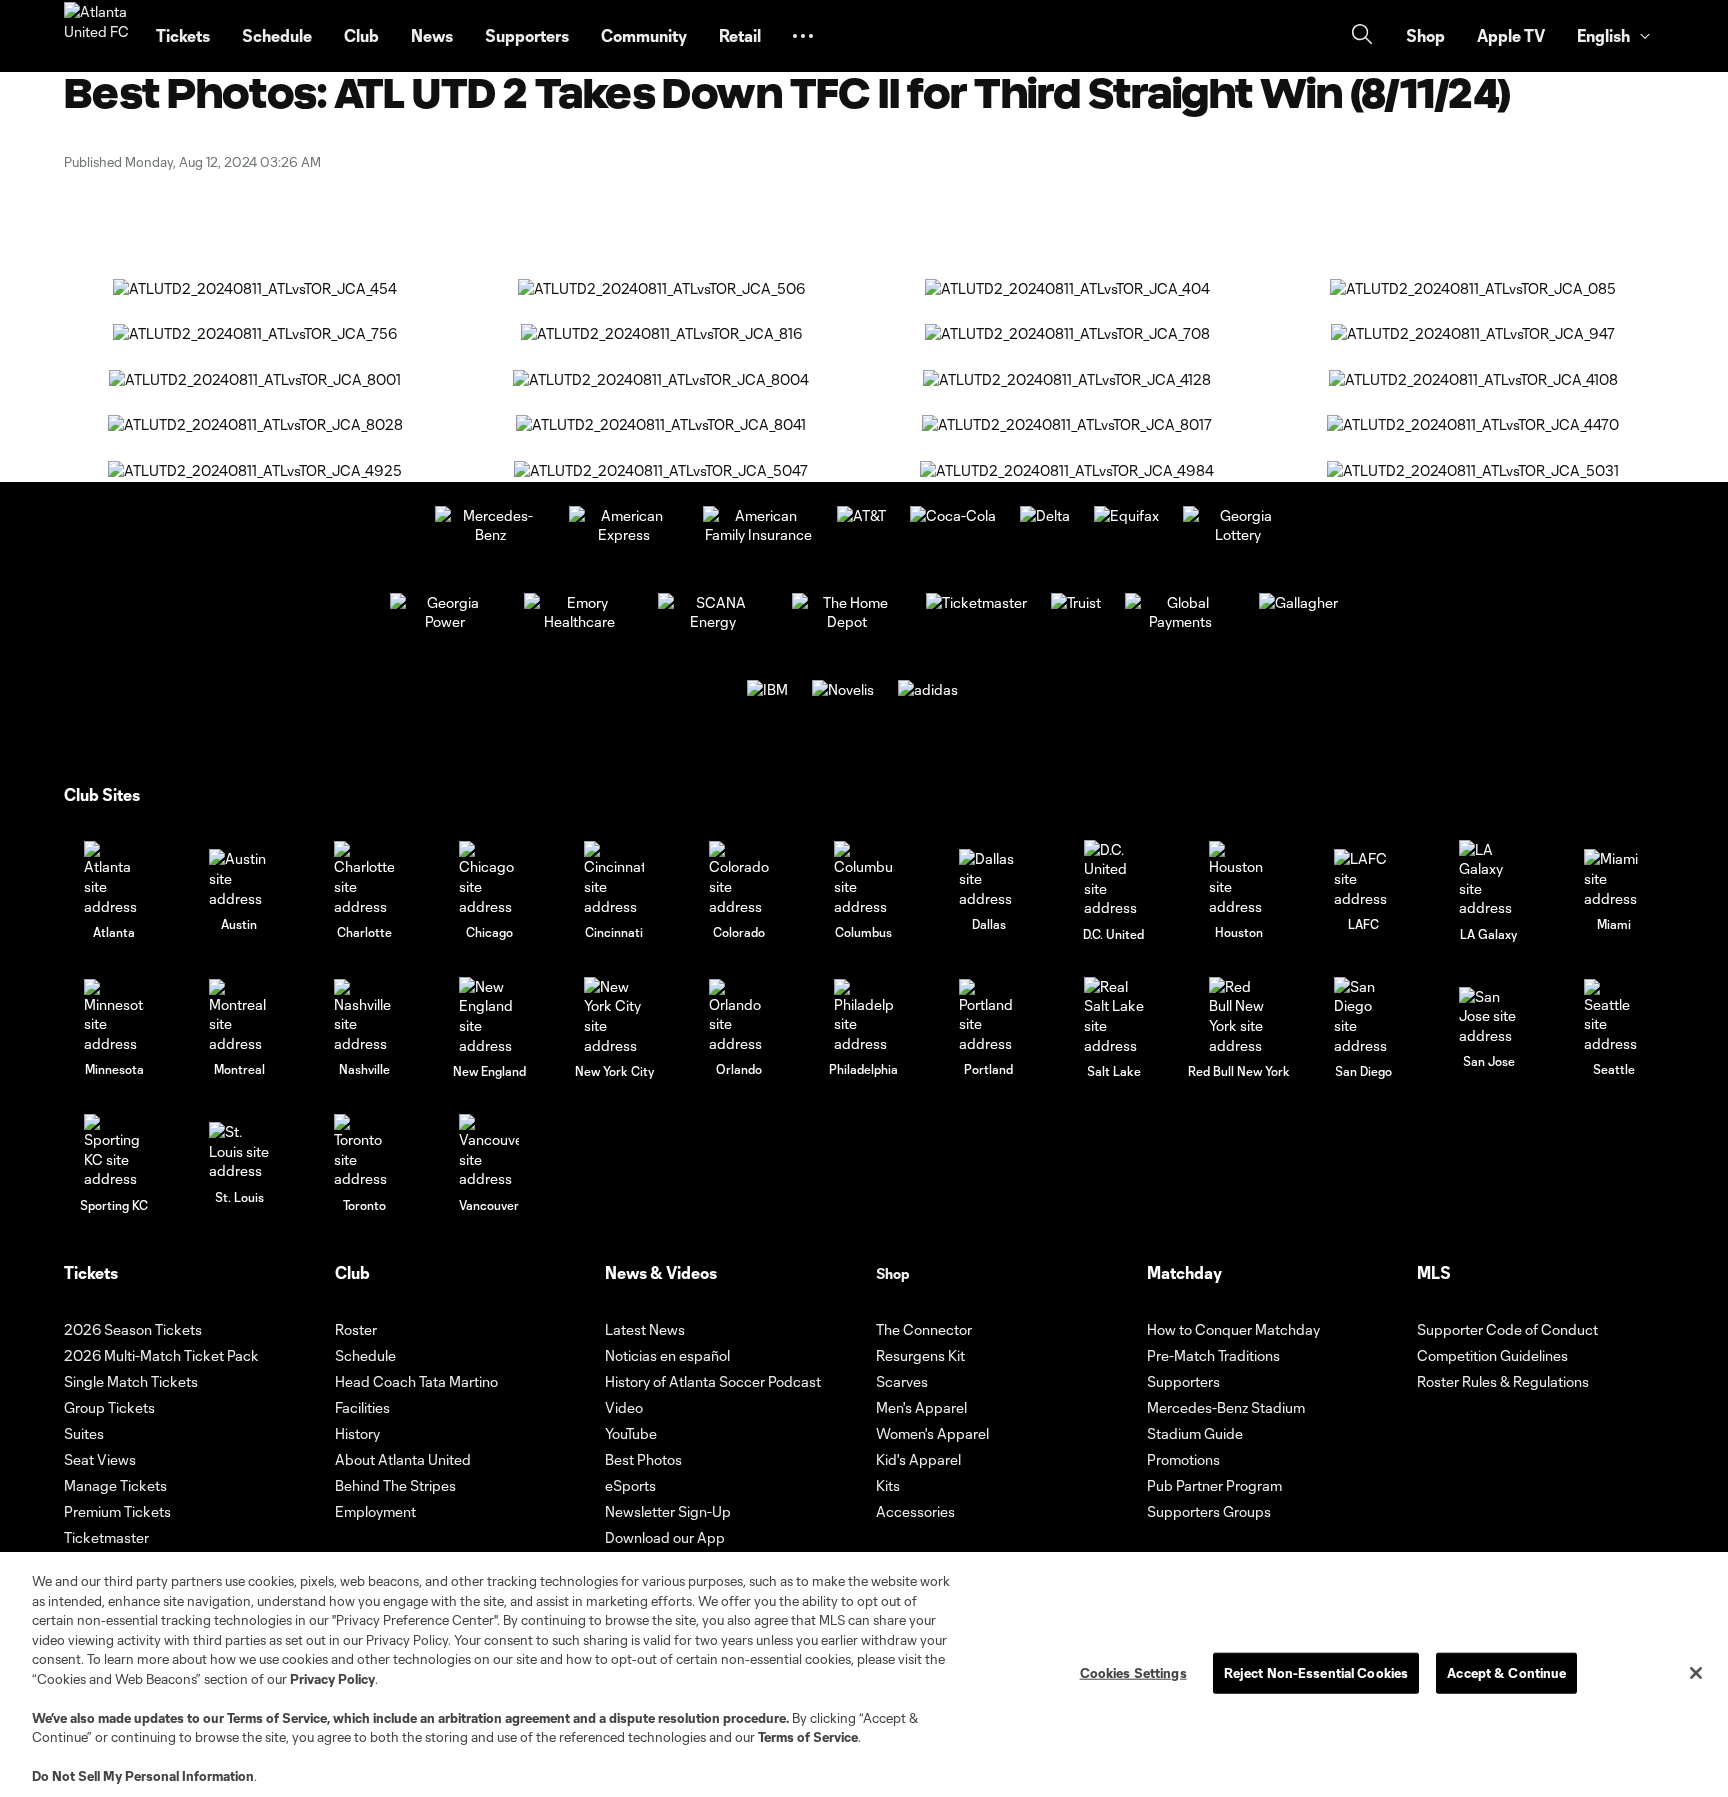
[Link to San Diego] (1364, 1016)
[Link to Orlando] (739, 1016)
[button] (803, 36)
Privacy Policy (332, 1679)
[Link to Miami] (1614, 878)
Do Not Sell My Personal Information (143, 1776)
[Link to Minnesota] (114, 1016)
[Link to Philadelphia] (864, 1016)
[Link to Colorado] (739, 878)
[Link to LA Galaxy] (1489, 879)
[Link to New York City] (614, 1016)
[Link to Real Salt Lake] (1114, 1016)
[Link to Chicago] (489, 878)
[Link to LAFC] (1364, 878)
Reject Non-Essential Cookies (1316, 1672)
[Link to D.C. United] (1114, 879)
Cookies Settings (1133, 1672)
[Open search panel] (1362, 36)
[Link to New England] (489, 1016)
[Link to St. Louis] (239, 1151)
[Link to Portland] (989, 1016)
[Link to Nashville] (364, 1016)
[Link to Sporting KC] (114, 1151)
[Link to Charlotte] (364, 878)
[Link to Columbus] (864, 878)
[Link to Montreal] (239, 1016)
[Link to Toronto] (364, 1151)
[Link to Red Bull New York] (1239, 1016)
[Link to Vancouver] (489, 1151)
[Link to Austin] (239, 878)
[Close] (1696, 1673)
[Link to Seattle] (1614, 1016)
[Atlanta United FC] (98, 36)
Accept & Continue (1506, 1672)
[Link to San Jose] (1489, 1016)
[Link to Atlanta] (114, 878)
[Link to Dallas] (989, 878)
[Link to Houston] (1239, 878)
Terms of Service (277, 1718)
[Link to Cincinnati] (614, 878)
